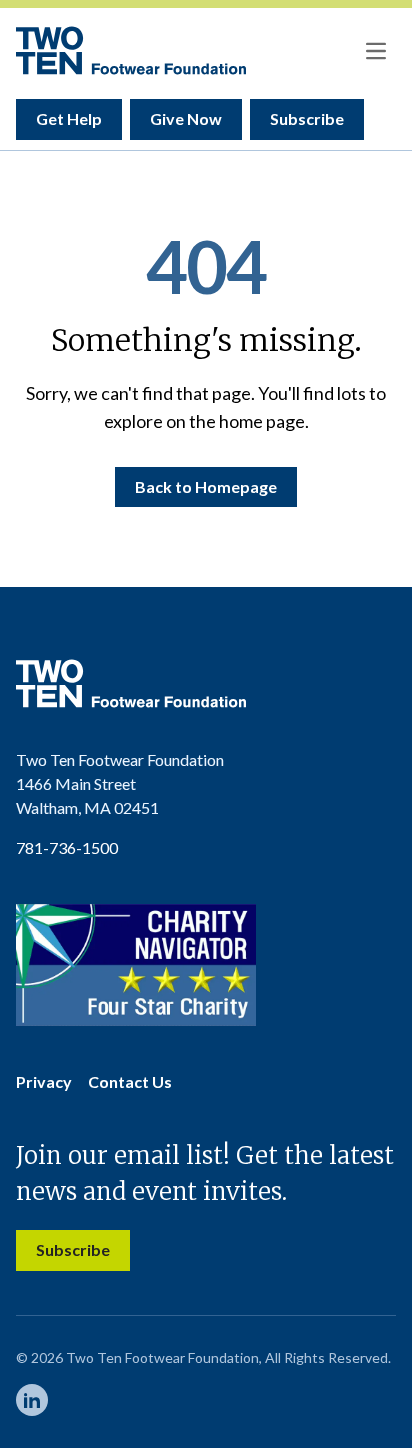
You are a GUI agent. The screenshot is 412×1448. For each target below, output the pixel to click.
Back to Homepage (206, 486)
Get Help (69, 118)
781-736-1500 (67, 847)
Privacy (44, 1081)
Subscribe (307, 118)
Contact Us (130, 1081)
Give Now (186, 118)
